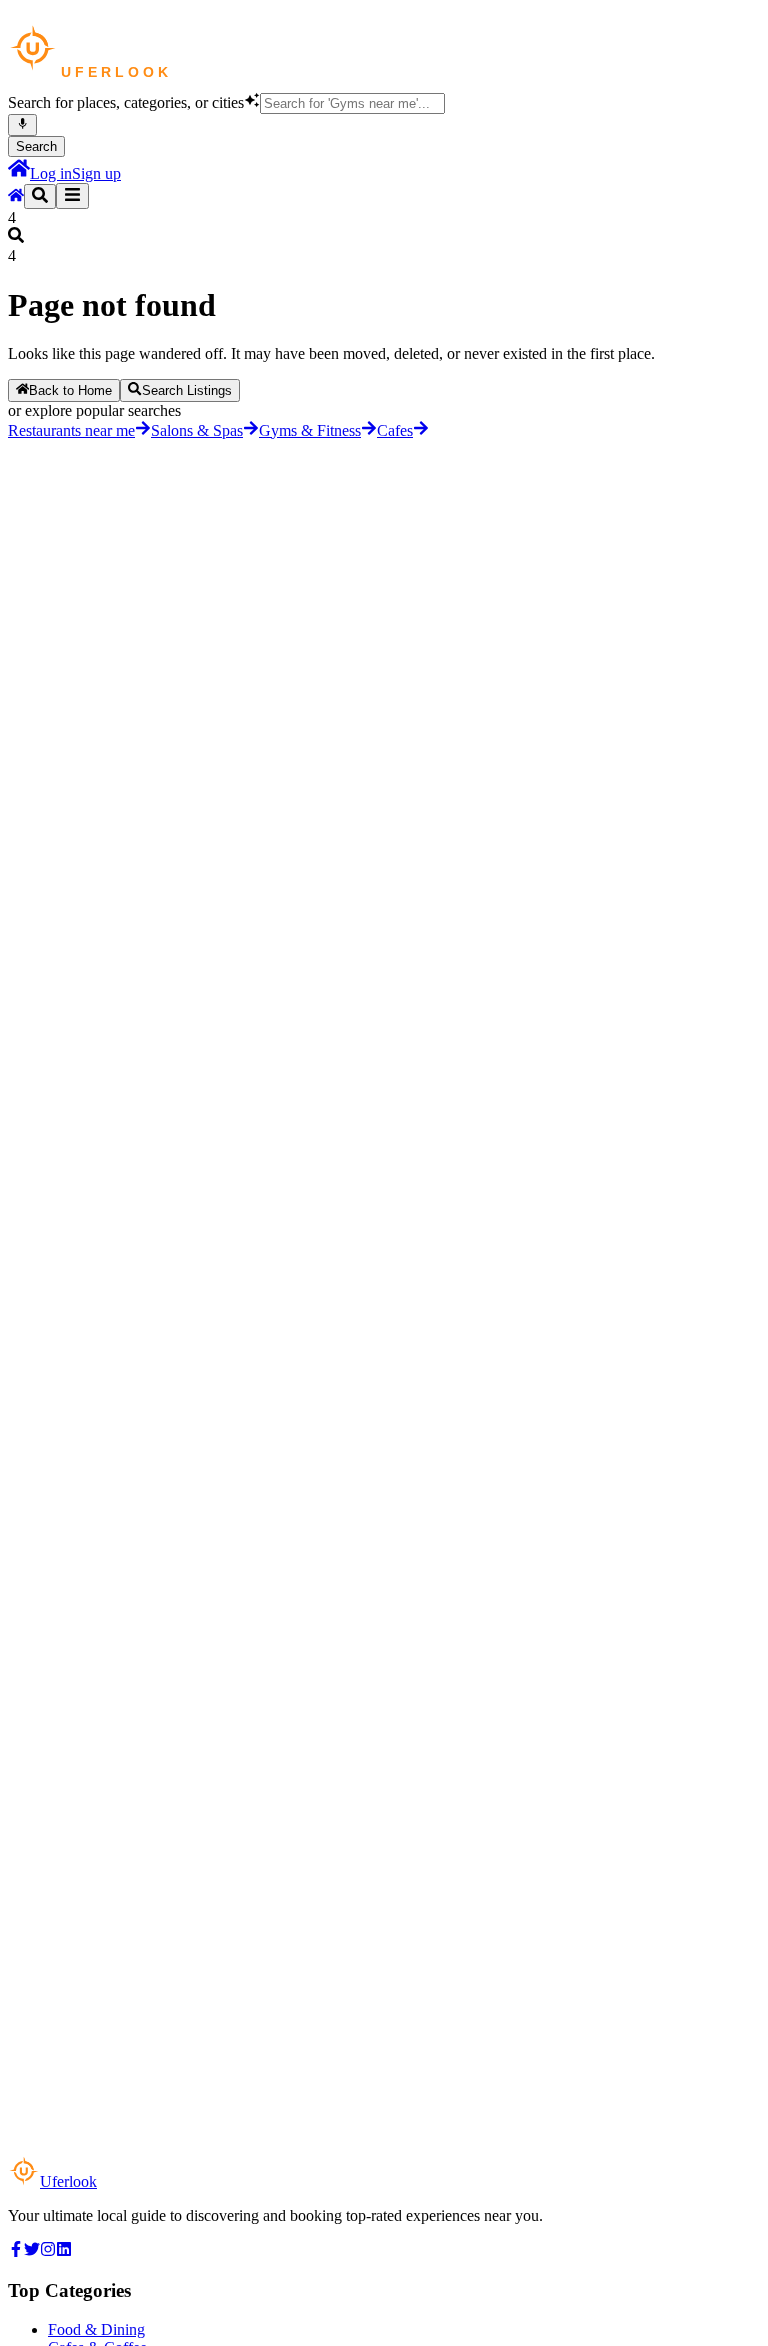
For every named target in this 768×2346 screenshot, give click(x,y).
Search (36, 146)
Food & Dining (96, 2329)
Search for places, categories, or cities (126, 102)
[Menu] (72, 196)
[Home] (19, 173)
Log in (51, 173)
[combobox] (352, 103)
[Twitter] (32, 2251)
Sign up (96, 173)
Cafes (395, 430)
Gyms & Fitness (310, 430)
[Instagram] (48, 2251)
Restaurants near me (71, 430)
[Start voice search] (22, 125)
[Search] (40, 196)
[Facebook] (16, 2251)
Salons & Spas (197, 430)
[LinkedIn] (64, 2251)
